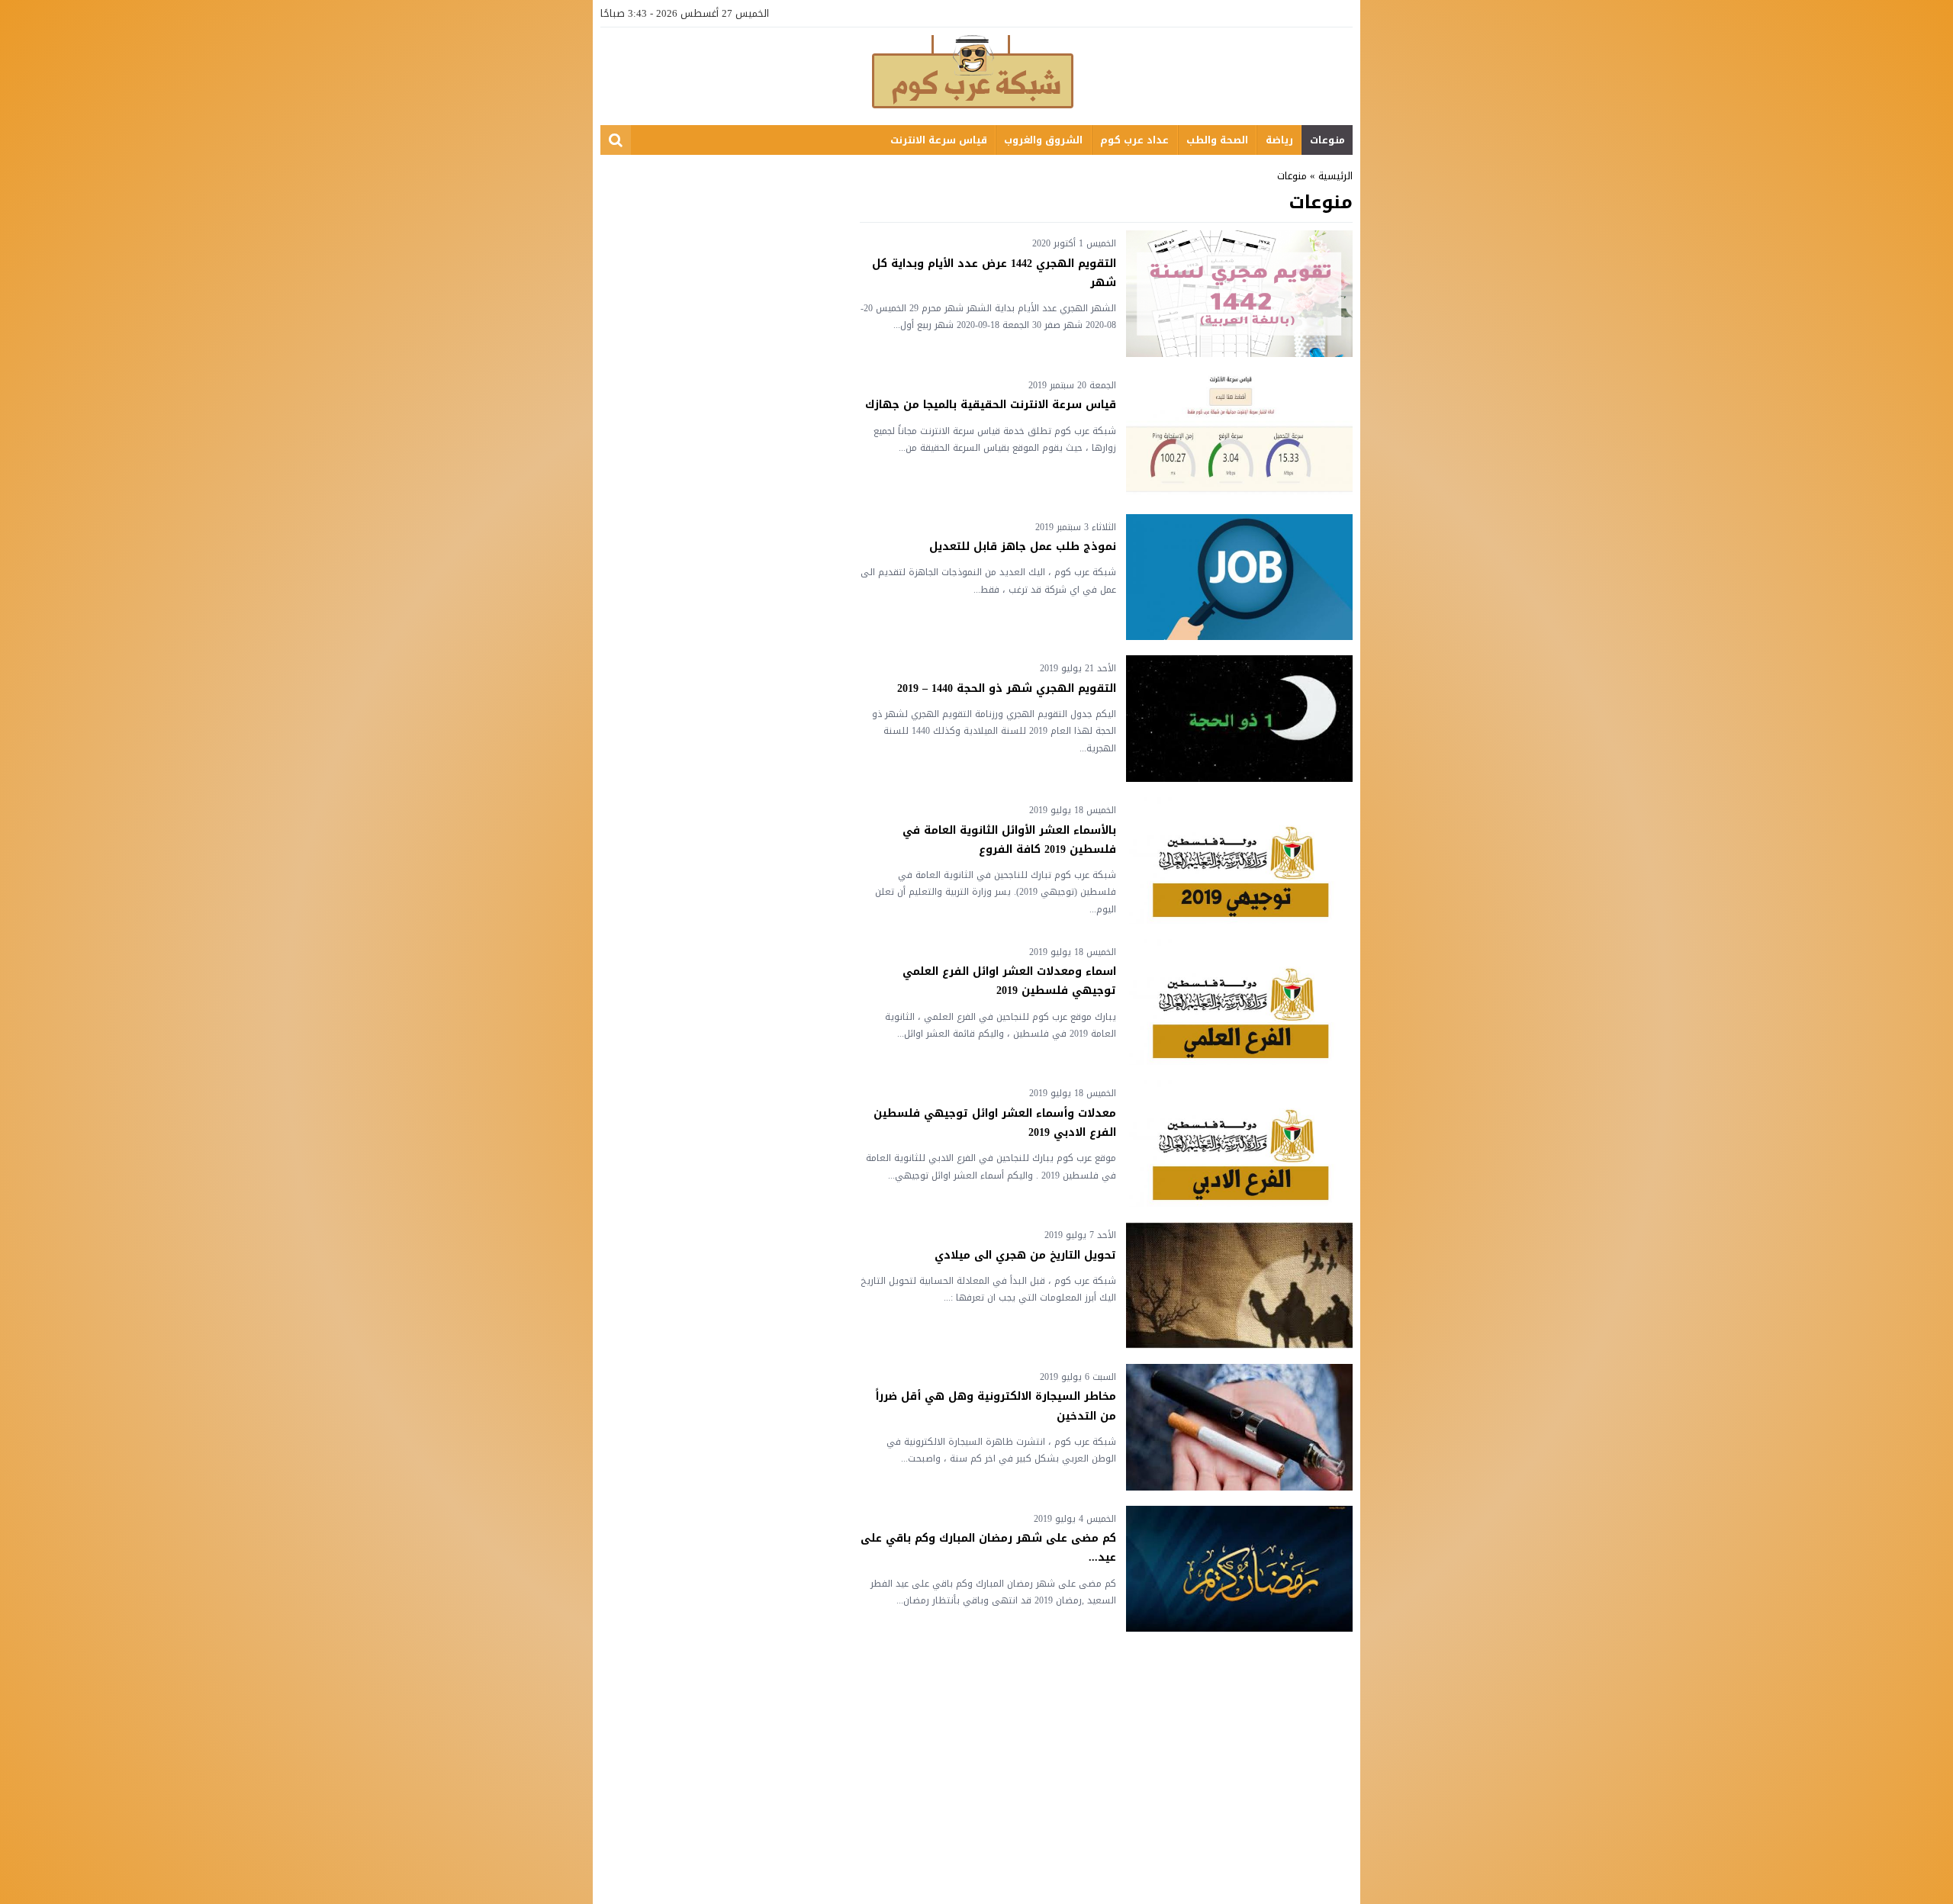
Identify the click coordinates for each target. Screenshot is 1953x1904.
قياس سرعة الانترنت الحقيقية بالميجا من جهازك (991, 405)
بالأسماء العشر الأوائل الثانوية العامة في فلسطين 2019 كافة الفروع (1009, 840)
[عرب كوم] (976, 75)
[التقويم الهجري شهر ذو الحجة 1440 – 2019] (1239, 719)
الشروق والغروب (1043, 140)
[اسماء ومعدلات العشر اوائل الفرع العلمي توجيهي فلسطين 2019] (1239, 1002)
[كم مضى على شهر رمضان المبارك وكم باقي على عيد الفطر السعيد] (1239, 1569)
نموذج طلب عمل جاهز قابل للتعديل (1023, 547)
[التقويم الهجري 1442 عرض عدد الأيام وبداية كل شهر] (1239, 294)
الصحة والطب (1217, 140)
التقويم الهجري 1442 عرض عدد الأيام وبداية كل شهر (994, 273)
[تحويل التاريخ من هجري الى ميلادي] (1239, 1285)
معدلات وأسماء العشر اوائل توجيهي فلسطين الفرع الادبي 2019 (995, 1123)
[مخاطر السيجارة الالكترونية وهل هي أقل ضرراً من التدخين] (1239, 1427)
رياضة (1279, 140)
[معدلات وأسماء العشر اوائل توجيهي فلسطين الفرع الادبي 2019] (1239, 1143)
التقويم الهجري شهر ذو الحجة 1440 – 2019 (1007, 688)
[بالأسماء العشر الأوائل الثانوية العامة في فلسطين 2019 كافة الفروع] (1239, 860)
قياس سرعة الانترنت (939, 140)
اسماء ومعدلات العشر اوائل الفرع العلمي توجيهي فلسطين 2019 (1009, 981)
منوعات (1327, 140)
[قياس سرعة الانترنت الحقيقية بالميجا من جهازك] (1239, 436)
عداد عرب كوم (1134, 140)
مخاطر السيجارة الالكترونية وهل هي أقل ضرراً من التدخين (996, 1406)
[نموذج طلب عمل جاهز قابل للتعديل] (1239, 577)
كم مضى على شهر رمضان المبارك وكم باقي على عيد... (988, 1548)
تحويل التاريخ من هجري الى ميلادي (1025, 1255)
